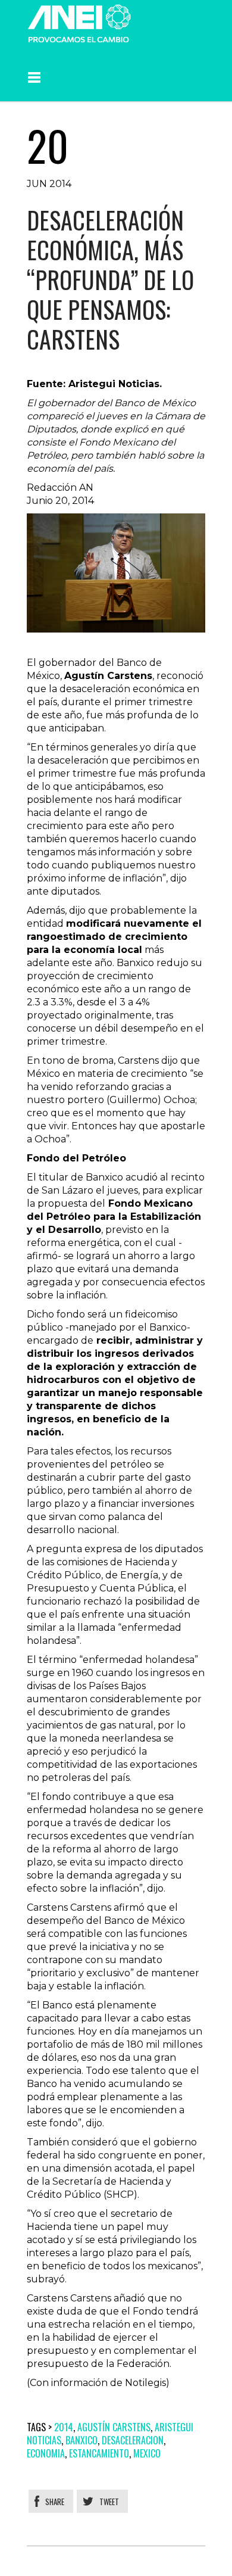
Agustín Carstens (114, 2427)
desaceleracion (133, 2440)
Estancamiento (99, 2453)
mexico (147, 2453)
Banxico (81, 2440)
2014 (64, 2427)
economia (46, 2453)
